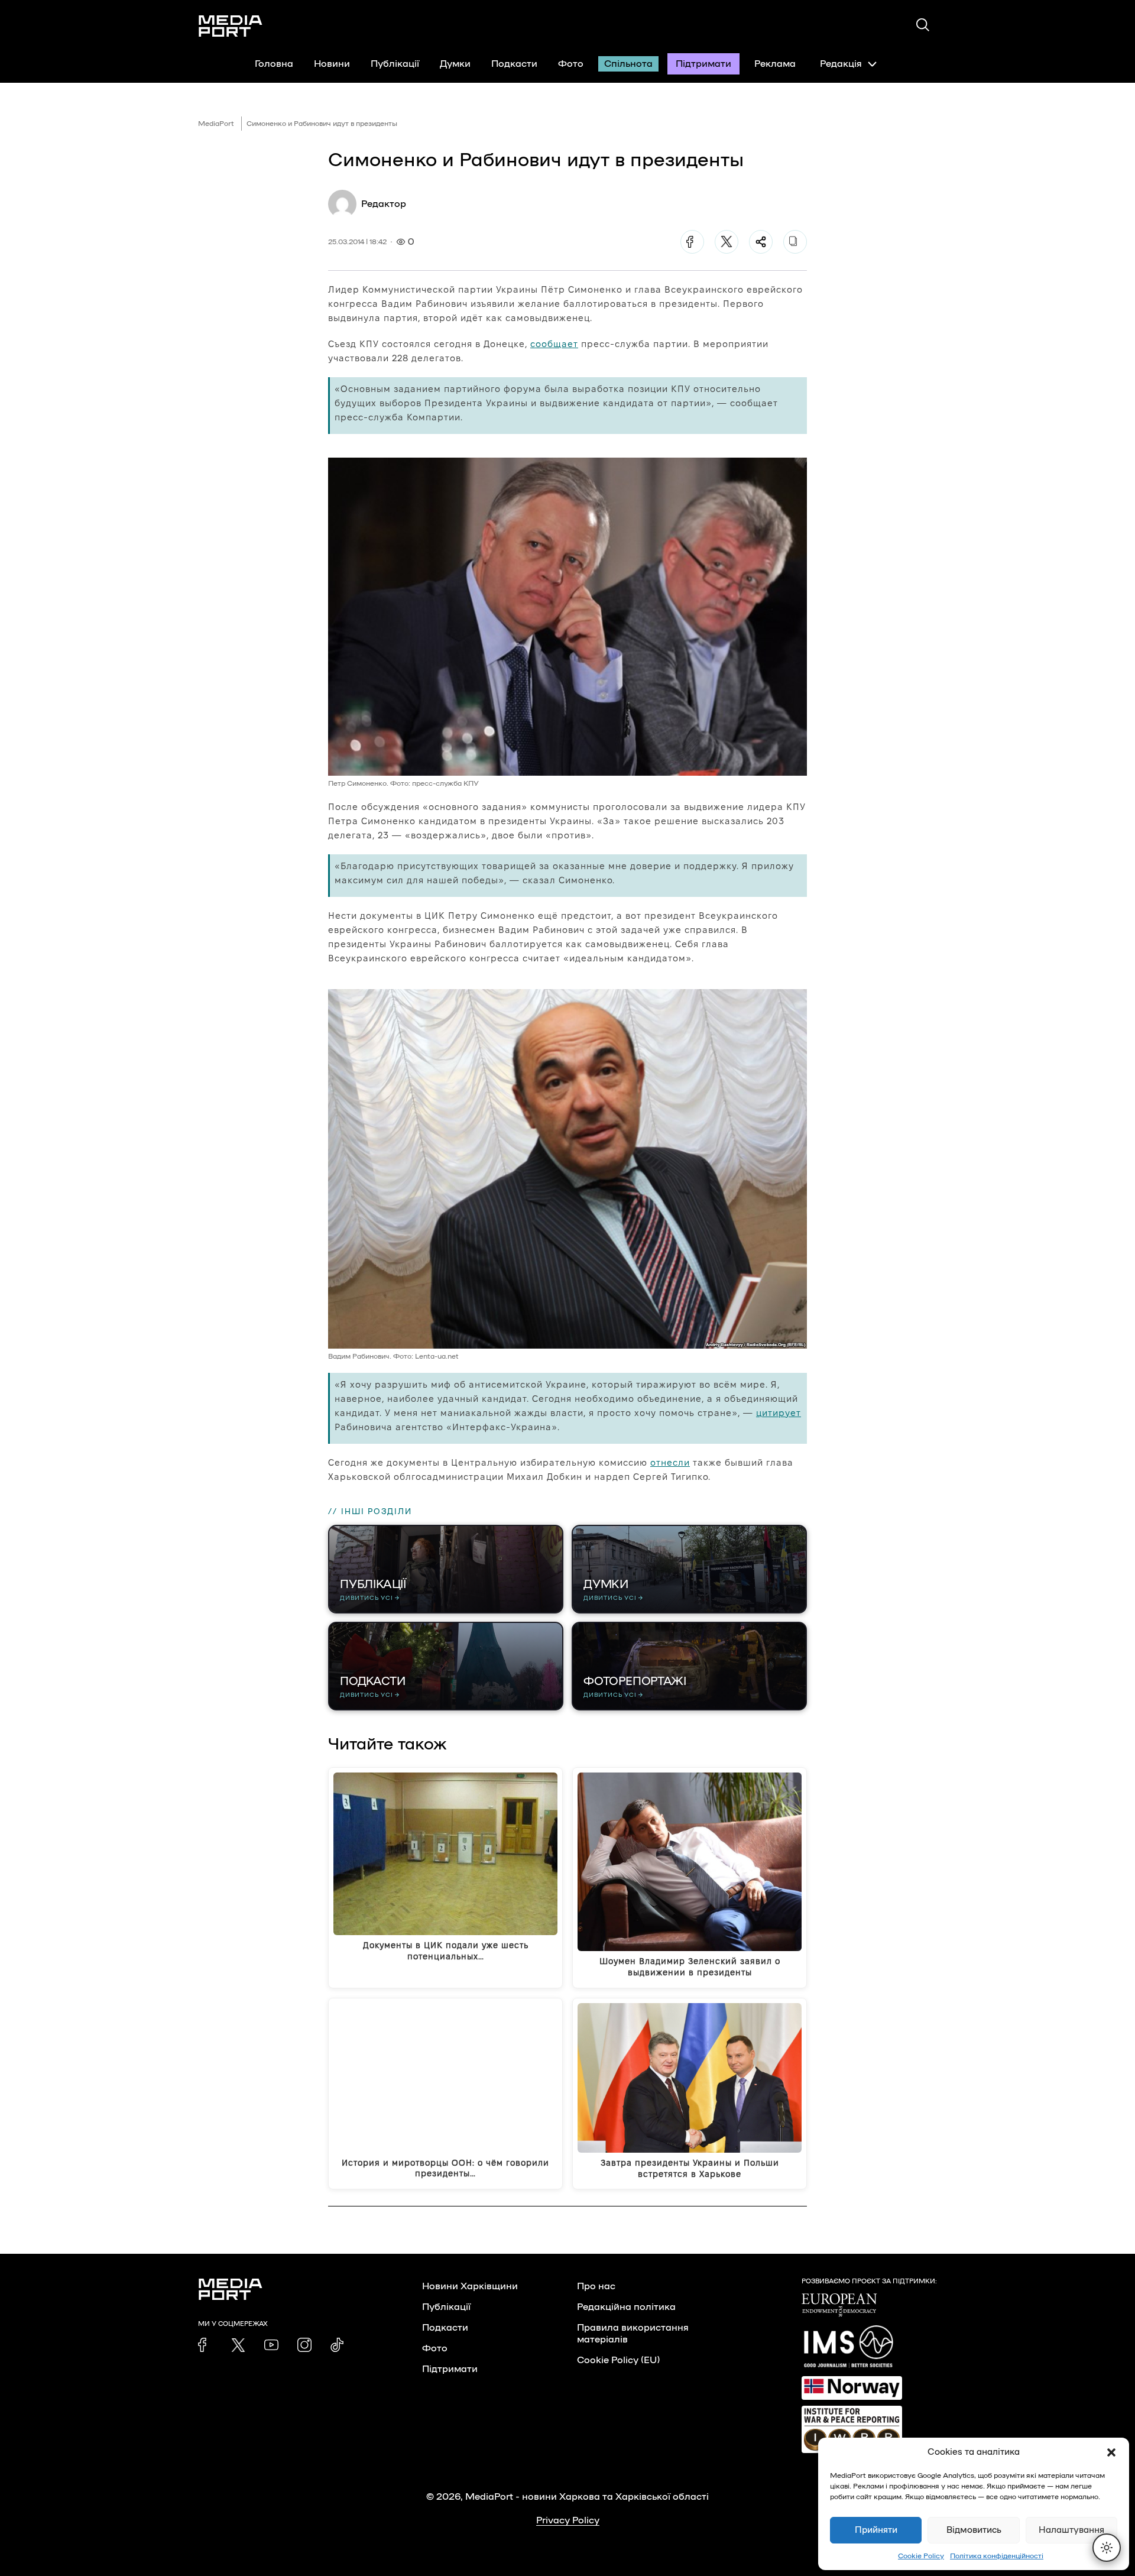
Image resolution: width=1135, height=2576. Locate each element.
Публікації (395, 64)
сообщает (554, 344)
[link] (205, 2345)
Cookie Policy (921, 2556)
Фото (571, 64)
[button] (1111, 2452)
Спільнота (628, 64)
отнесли (670, 1462)
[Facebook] (692, 242)
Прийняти (876, 2530)
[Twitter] (727, 242)
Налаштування (1071, 2530)
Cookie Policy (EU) (618, 2360)
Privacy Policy (568, 2520)
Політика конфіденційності (997, 2556)
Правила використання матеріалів (633, 2334)
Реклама (775, 64)
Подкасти (514, 64)
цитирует (779, 1413)
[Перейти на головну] (231, 26)
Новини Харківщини (470, 2286)
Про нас (596, 2286)
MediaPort (216, 124)
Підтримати (703, 64)
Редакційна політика (626, 2307)
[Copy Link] (795, 242)
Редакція (841, 64)
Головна (274, 64)
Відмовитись (974, 2530)
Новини (332, 64)
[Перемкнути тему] (1107, 2548)
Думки (455, 64)
